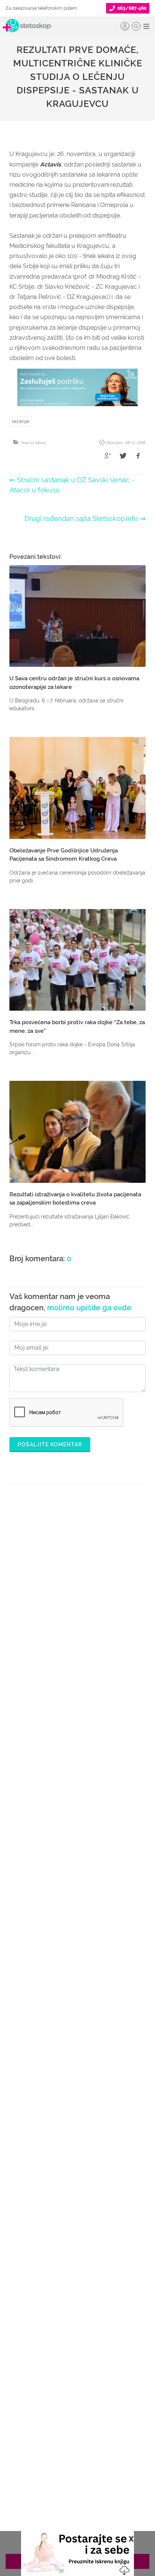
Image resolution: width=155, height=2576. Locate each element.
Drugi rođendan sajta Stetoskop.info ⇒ (85, 518)
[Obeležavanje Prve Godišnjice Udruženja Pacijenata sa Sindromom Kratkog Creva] (77, 788)
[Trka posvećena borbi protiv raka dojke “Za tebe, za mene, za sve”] (77, 960)
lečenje (21, 421)
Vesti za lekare (33, 443)
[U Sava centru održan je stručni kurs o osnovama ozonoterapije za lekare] (77, 616)
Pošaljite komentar (50, 1445)
